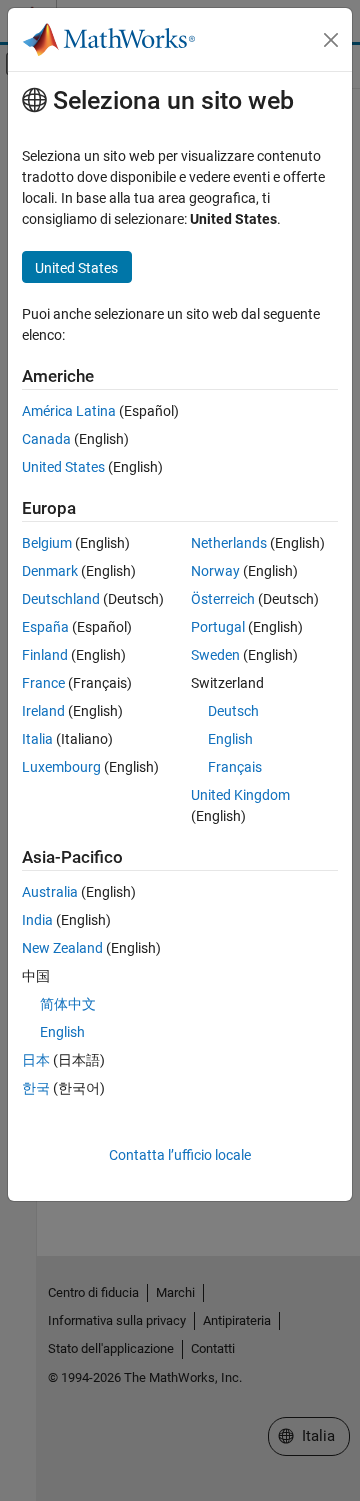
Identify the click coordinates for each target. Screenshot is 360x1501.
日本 (36, 1060)
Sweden (215, 655)
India (37, 920)
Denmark (50, 571)
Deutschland (61, 599)
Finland (45, 655)
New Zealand (62, 948)
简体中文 (68, 1004)
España (45, 627)
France (43, 683)
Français (235, 767)
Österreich (223, 599)
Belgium (47, 543)
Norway (215, 571)
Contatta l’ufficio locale (180, 1155)
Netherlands (229, 543)
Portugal (218, 627)
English (230, 739)
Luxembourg (61, 767)
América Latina (69, 411)
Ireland (43, 711)
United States (63, 467)
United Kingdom (240, 795)
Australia (50, 892)
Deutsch (233, 711)
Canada (46, 439)
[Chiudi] (331, 40)
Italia (37, 739)
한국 (36, 1088)
